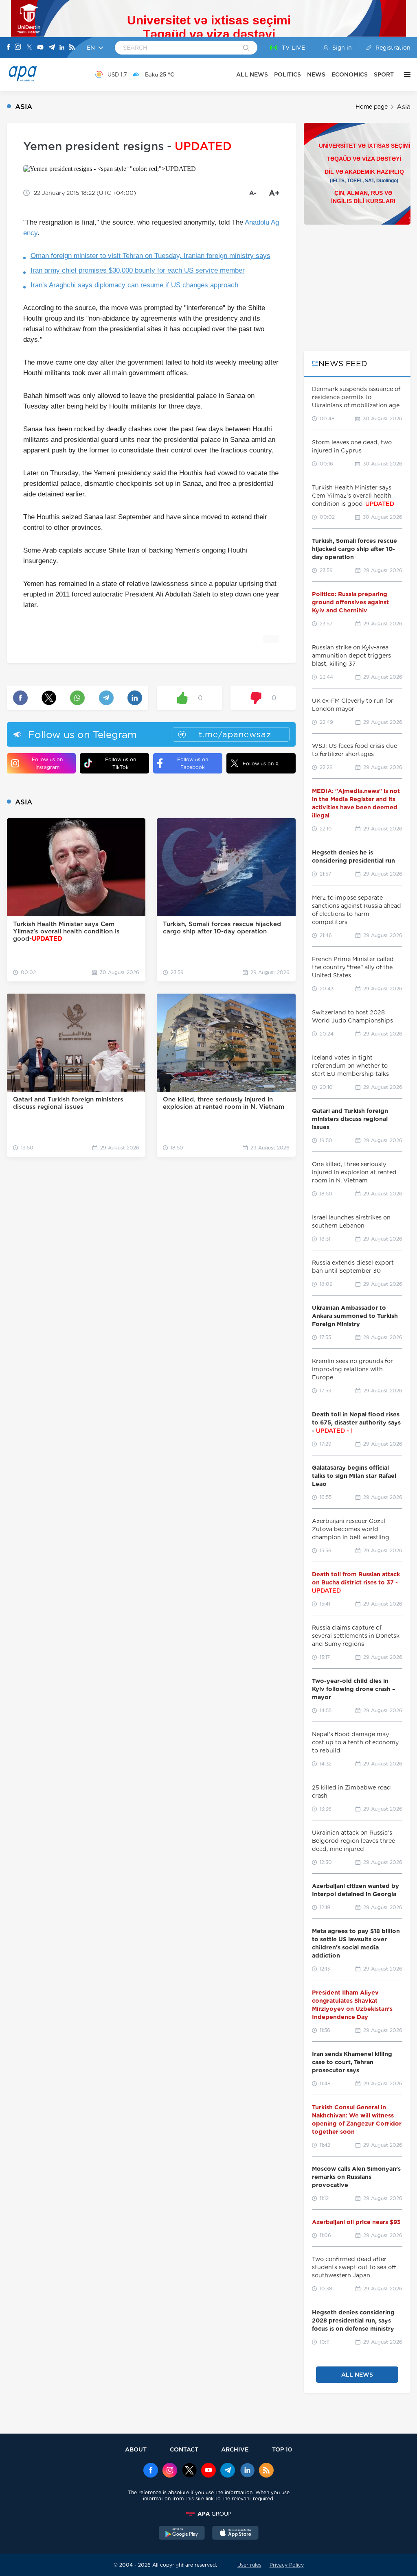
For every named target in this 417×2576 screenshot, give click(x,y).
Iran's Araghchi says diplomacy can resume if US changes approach (134, 285)
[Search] (246, 48)
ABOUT (136, 2449)
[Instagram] (18, 48)
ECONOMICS (350, 74)
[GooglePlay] (182, 2534)
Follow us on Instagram (47, 763)
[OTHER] (405, 74)
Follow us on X (261, 764)
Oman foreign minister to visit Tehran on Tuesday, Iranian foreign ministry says (150, 256)
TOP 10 (282, 2449)
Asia (404, 107)
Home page (372, 107)
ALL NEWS (252, 74)
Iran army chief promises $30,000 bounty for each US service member (138, 270)
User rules (249, 2565)
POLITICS (288, 74)
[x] (189, 2471)
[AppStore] (235, 2534)
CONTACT (184, 2449)
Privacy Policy (287, 2565)
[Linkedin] (62, 48)
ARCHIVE (235, 2449)
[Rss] (72, 48)
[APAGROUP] (208, 2514)
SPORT (384, 74)
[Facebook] (9, 48)
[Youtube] (40, 48)
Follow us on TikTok (121, 763)
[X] (29, 48)
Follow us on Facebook (193, 763)
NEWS (316, 74)
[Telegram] (52, 48)
